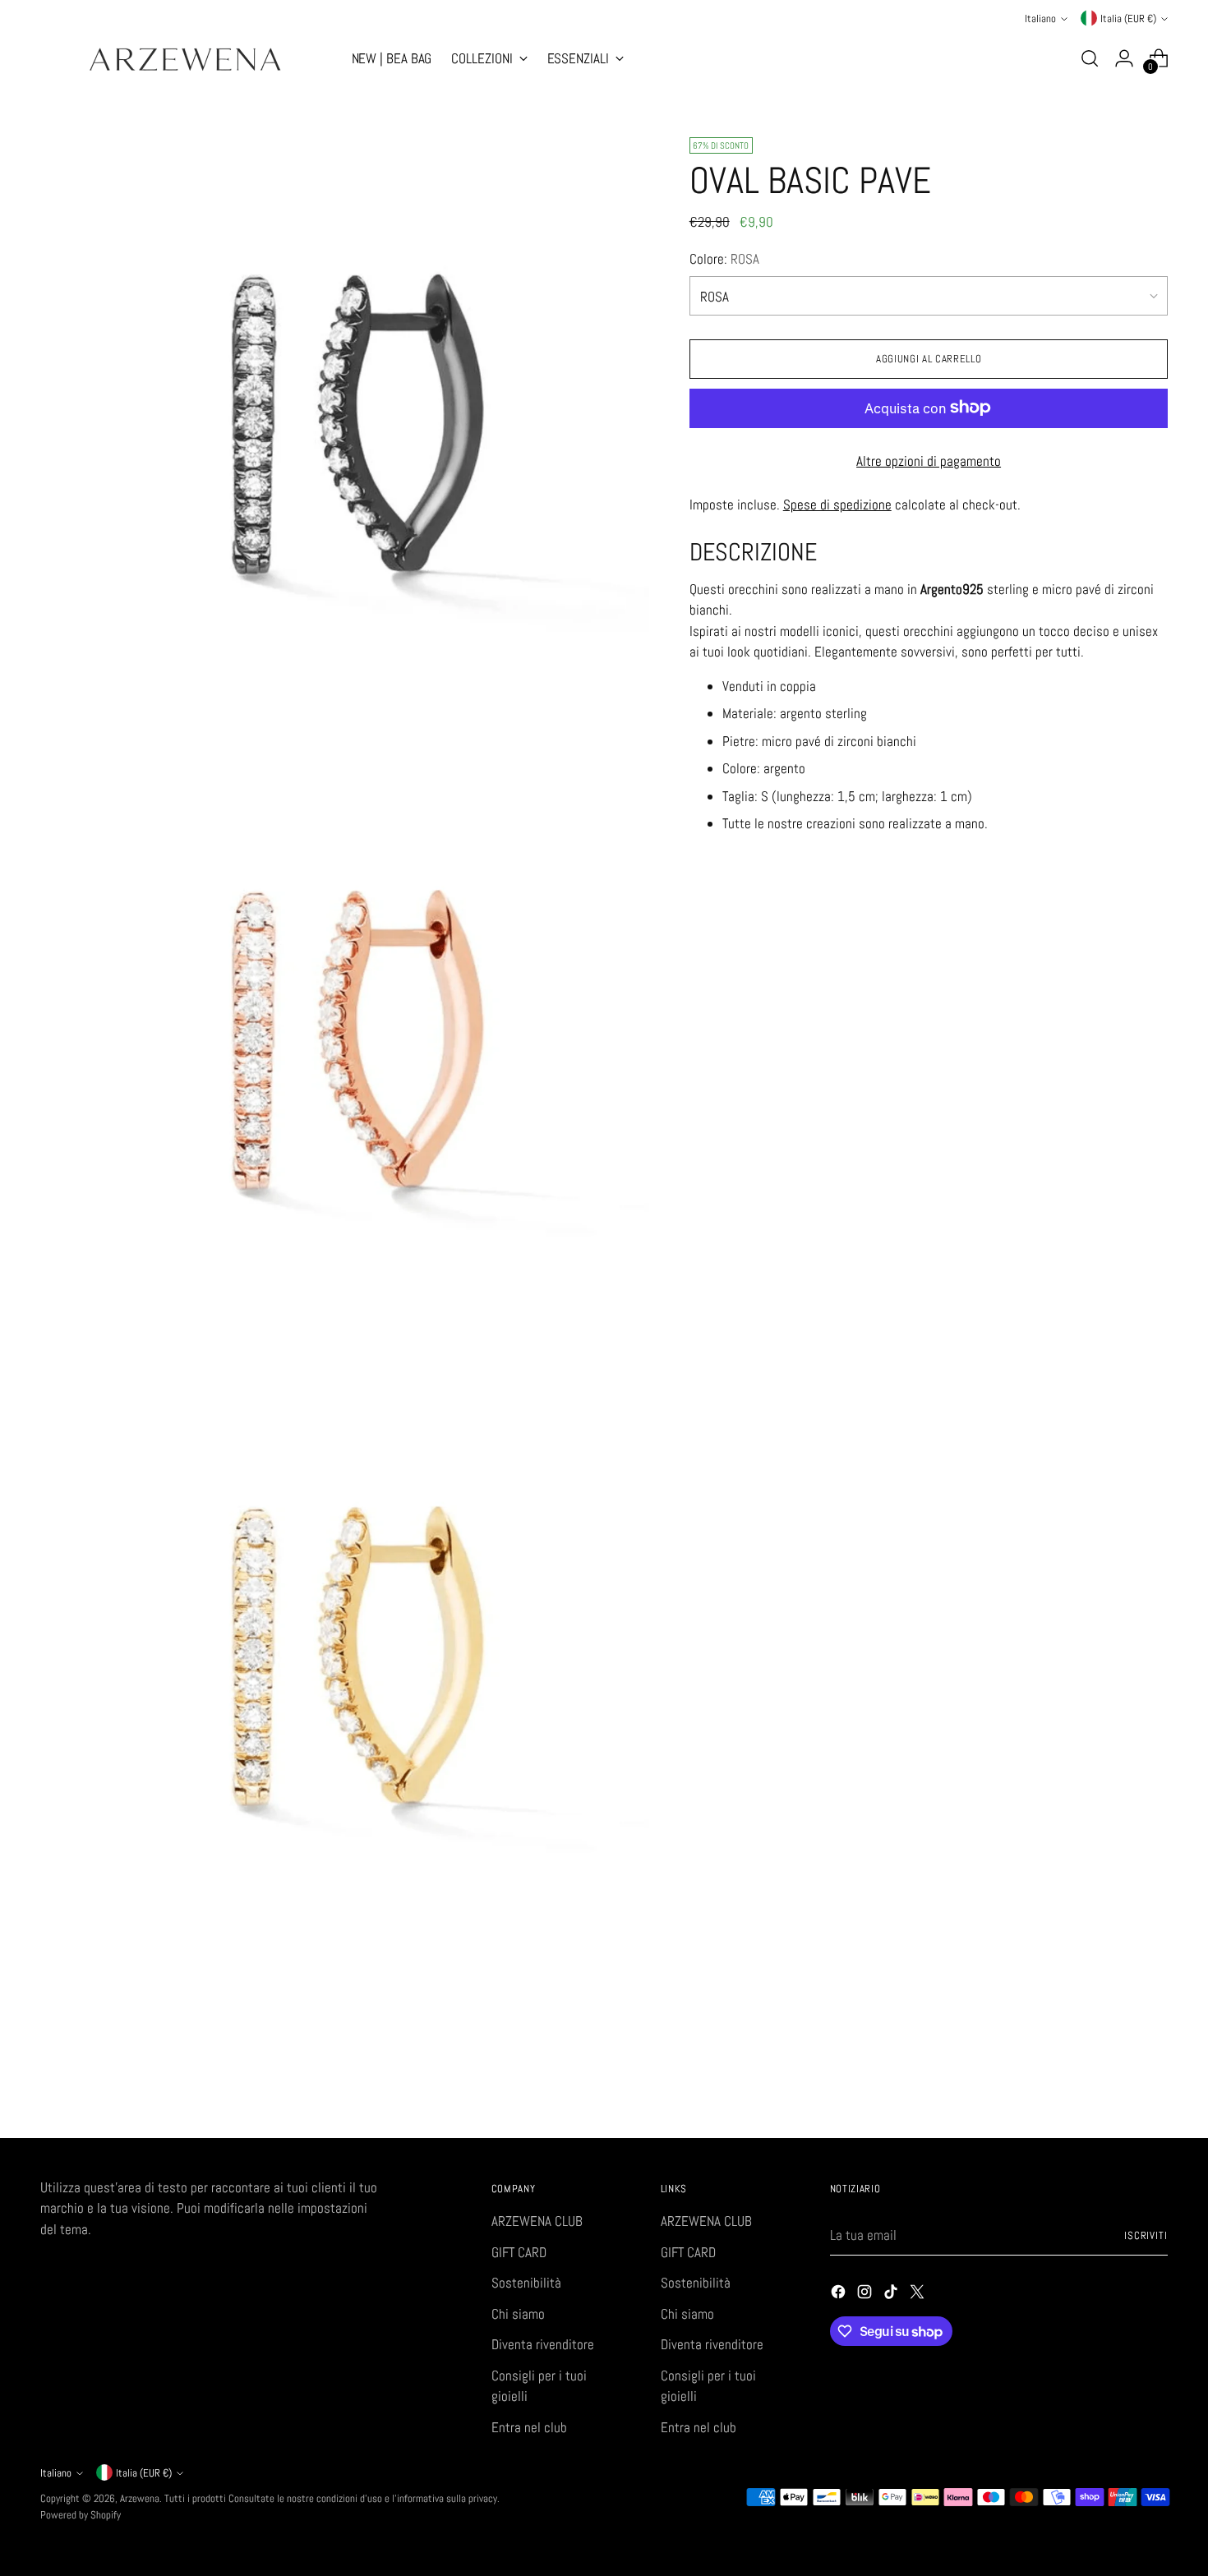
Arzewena (140, 2498)
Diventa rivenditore (543, 2344)
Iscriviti (1146, 2235)
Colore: (724, 258)
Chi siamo (518, 2314)
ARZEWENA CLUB (537, 2221)
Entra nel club (529, 2427)
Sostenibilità (526, 2283)
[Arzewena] (184, 59)
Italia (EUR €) (1128, 18)
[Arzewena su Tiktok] (892, 2295)
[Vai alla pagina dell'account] (1124, 58)
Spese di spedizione (837, 504)
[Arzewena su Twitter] (919, 2295)
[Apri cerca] (1090, 58)
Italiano (1040, 18)
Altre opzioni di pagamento (929, 460)
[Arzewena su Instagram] (866, 2295)
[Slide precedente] (1117, 2082)
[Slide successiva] (1155, 2081)
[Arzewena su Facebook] (840, 2295)
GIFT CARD (519, 2252)
